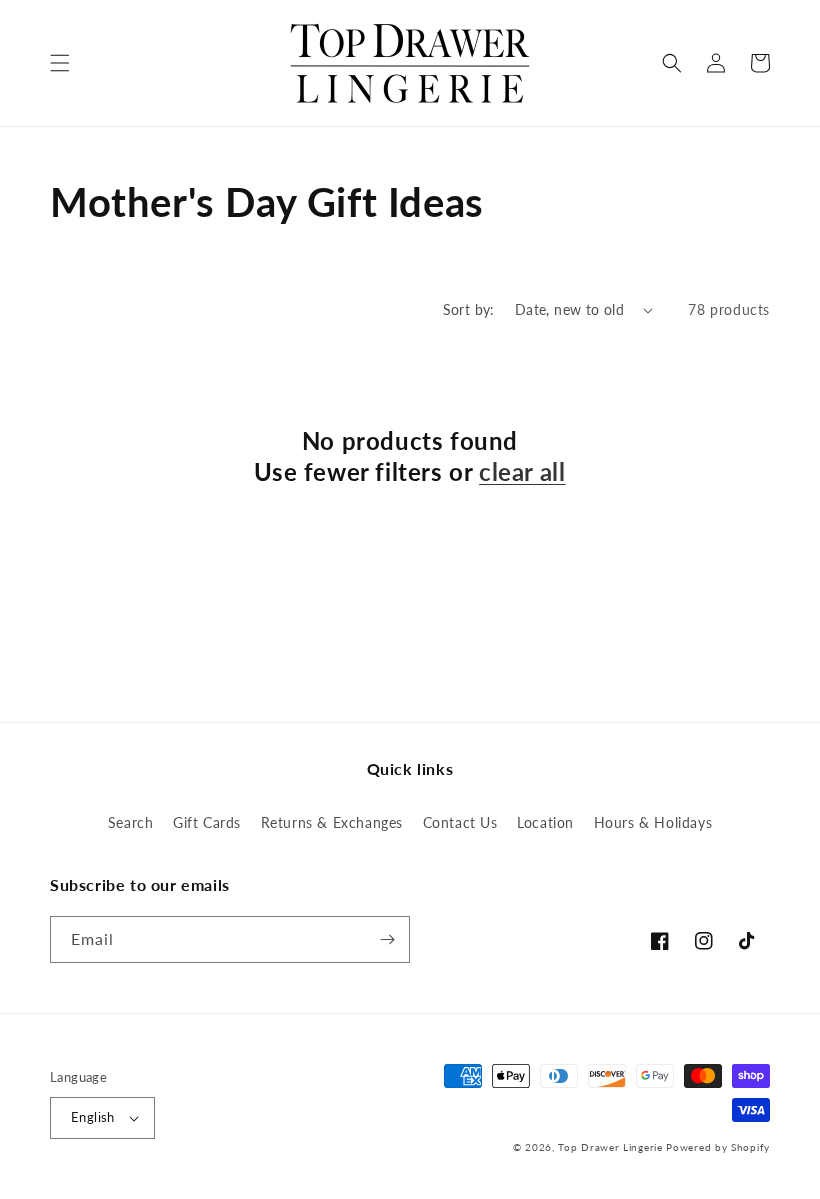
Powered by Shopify (718, 1147)
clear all (522, 471)
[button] (60, 63)
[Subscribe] (387, 939)
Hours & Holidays (653, 822)
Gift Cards (207, 822)
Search (131, 822)
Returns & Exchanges (332, 822)
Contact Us (460, 822)
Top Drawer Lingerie (610, 1147)
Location (545, 822)
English (93, 1117)
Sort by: (469, 309)
